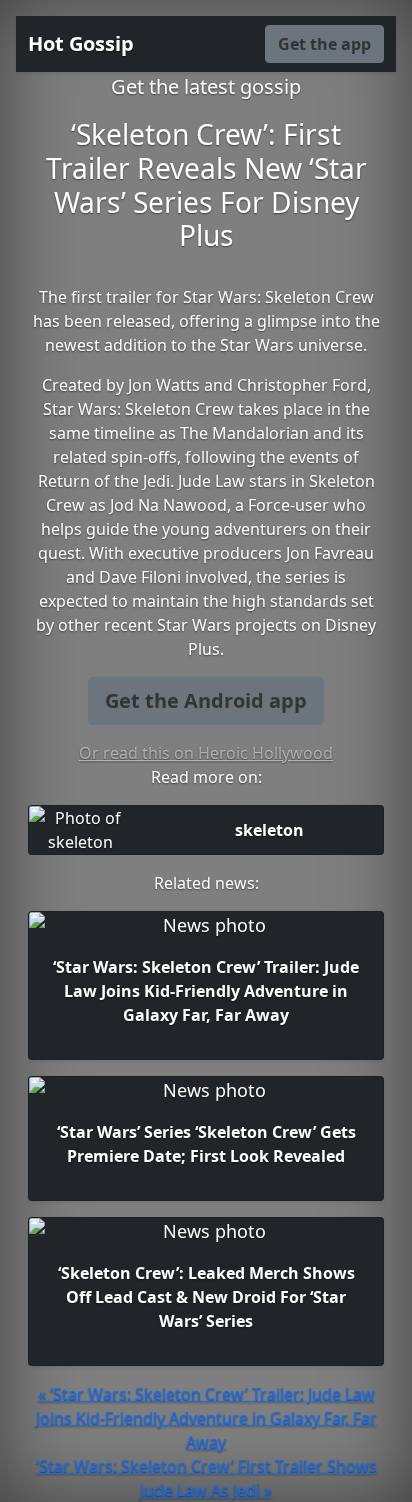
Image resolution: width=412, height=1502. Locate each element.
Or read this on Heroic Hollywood (206, 753)
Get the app (324, 44)
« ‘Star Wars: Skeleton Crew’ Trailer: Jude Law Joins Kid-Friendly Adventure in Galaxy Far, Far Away (206, 1418)
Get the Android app (206, 700)
